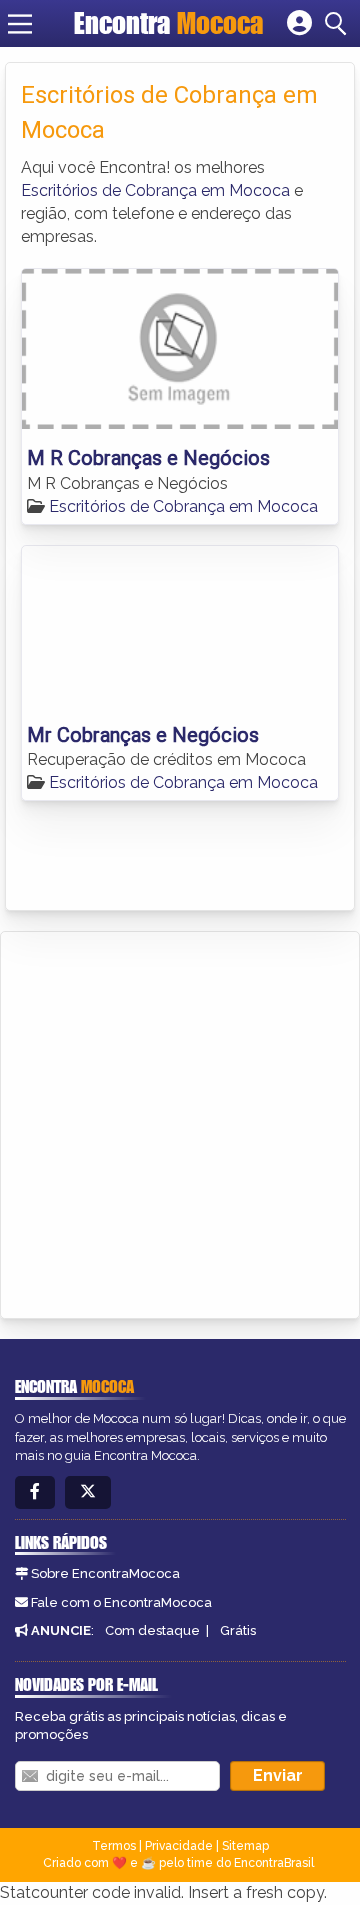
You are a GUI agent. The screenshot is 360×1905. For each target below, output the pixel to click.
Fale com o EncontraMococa (121, 1602)
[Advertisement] (180, 1122)
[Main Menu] (20, 24)
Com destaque (152, 1630)
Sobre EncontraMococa (105, 1573)
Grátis (238, 1630)
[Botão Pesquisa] (339, 24)
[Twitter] (88, 1492)
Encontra (168, 23)
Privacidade (179, 1846)
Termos (114, 1846)
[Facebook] (35, 1492)
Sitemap (245, 1846)
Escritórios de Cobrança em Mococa (155, 190)
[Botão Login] (299, 24)
